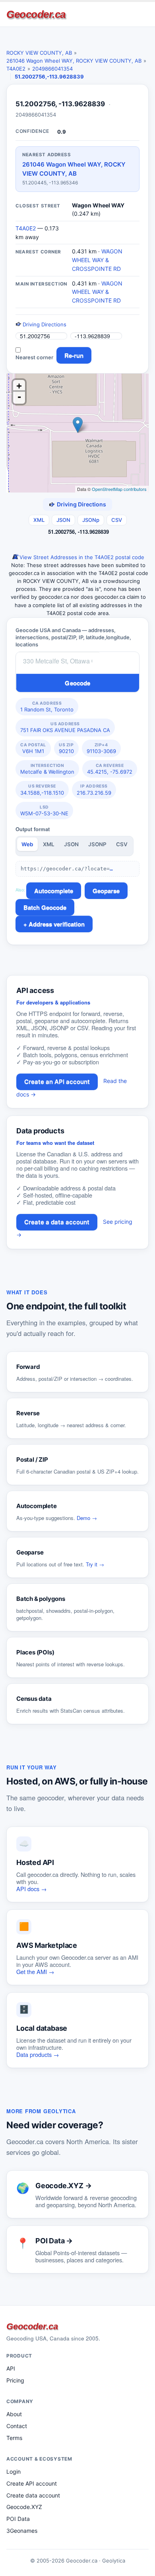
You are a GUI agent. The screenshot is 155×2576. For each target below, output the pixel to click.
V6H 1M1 (33, 748)
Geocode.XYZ (24, 2507)
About (14, 2414)
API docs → (32, 1889)
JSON (63, 520)
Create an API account (57, 1082)
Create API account (32, 2483)
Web (27, 844)
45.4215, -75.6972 (110, 769)
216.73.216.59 (94, 790)
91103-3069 (101, 748)
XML (39, 520)
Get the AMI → (35, 1971)
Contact (17, 2426)
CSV (117, 520)
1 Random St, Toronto (47, 707)
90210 (66, 748)
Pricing (15, 2380)
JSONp (91, 520)
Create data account (33, 2495)
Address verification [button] (57, 924)
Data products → (38, 2054)
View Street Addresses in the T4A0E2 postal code (81, 557)
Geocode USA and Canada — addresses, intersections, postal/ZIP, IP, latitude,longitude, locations (73, 637)
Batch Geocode (45, 907)
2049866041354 (52, 69)
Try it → (95, 1564)
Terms (14, 2438)
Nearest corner (34, 357)
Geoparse (106, 891)
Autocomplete (54, 891)
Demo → (87, 1518)
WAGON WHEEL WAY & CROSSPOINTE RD (97, 260)
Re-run (74, 355)
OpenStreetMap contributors (119, 489)
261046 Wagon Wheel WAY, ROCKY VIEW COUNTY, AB (74, 61)
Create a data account (57, 1222)
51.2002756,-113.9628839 (49, 77)
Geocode (77, 683)
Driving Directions (44, 324)
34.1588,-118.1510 (42, 790)
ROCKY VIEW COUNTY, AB (39, 53)
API (11, 2368)
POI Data (18, 2519)
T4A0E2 (16, 69)
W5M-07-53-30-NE (44, 811)
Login (14, 2472)
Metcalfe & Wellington (47, 769)
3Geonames (22, 2531)
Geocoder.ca (36, 14)
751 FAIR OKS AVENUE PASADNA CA (65, 727)
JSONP (97, 844)
